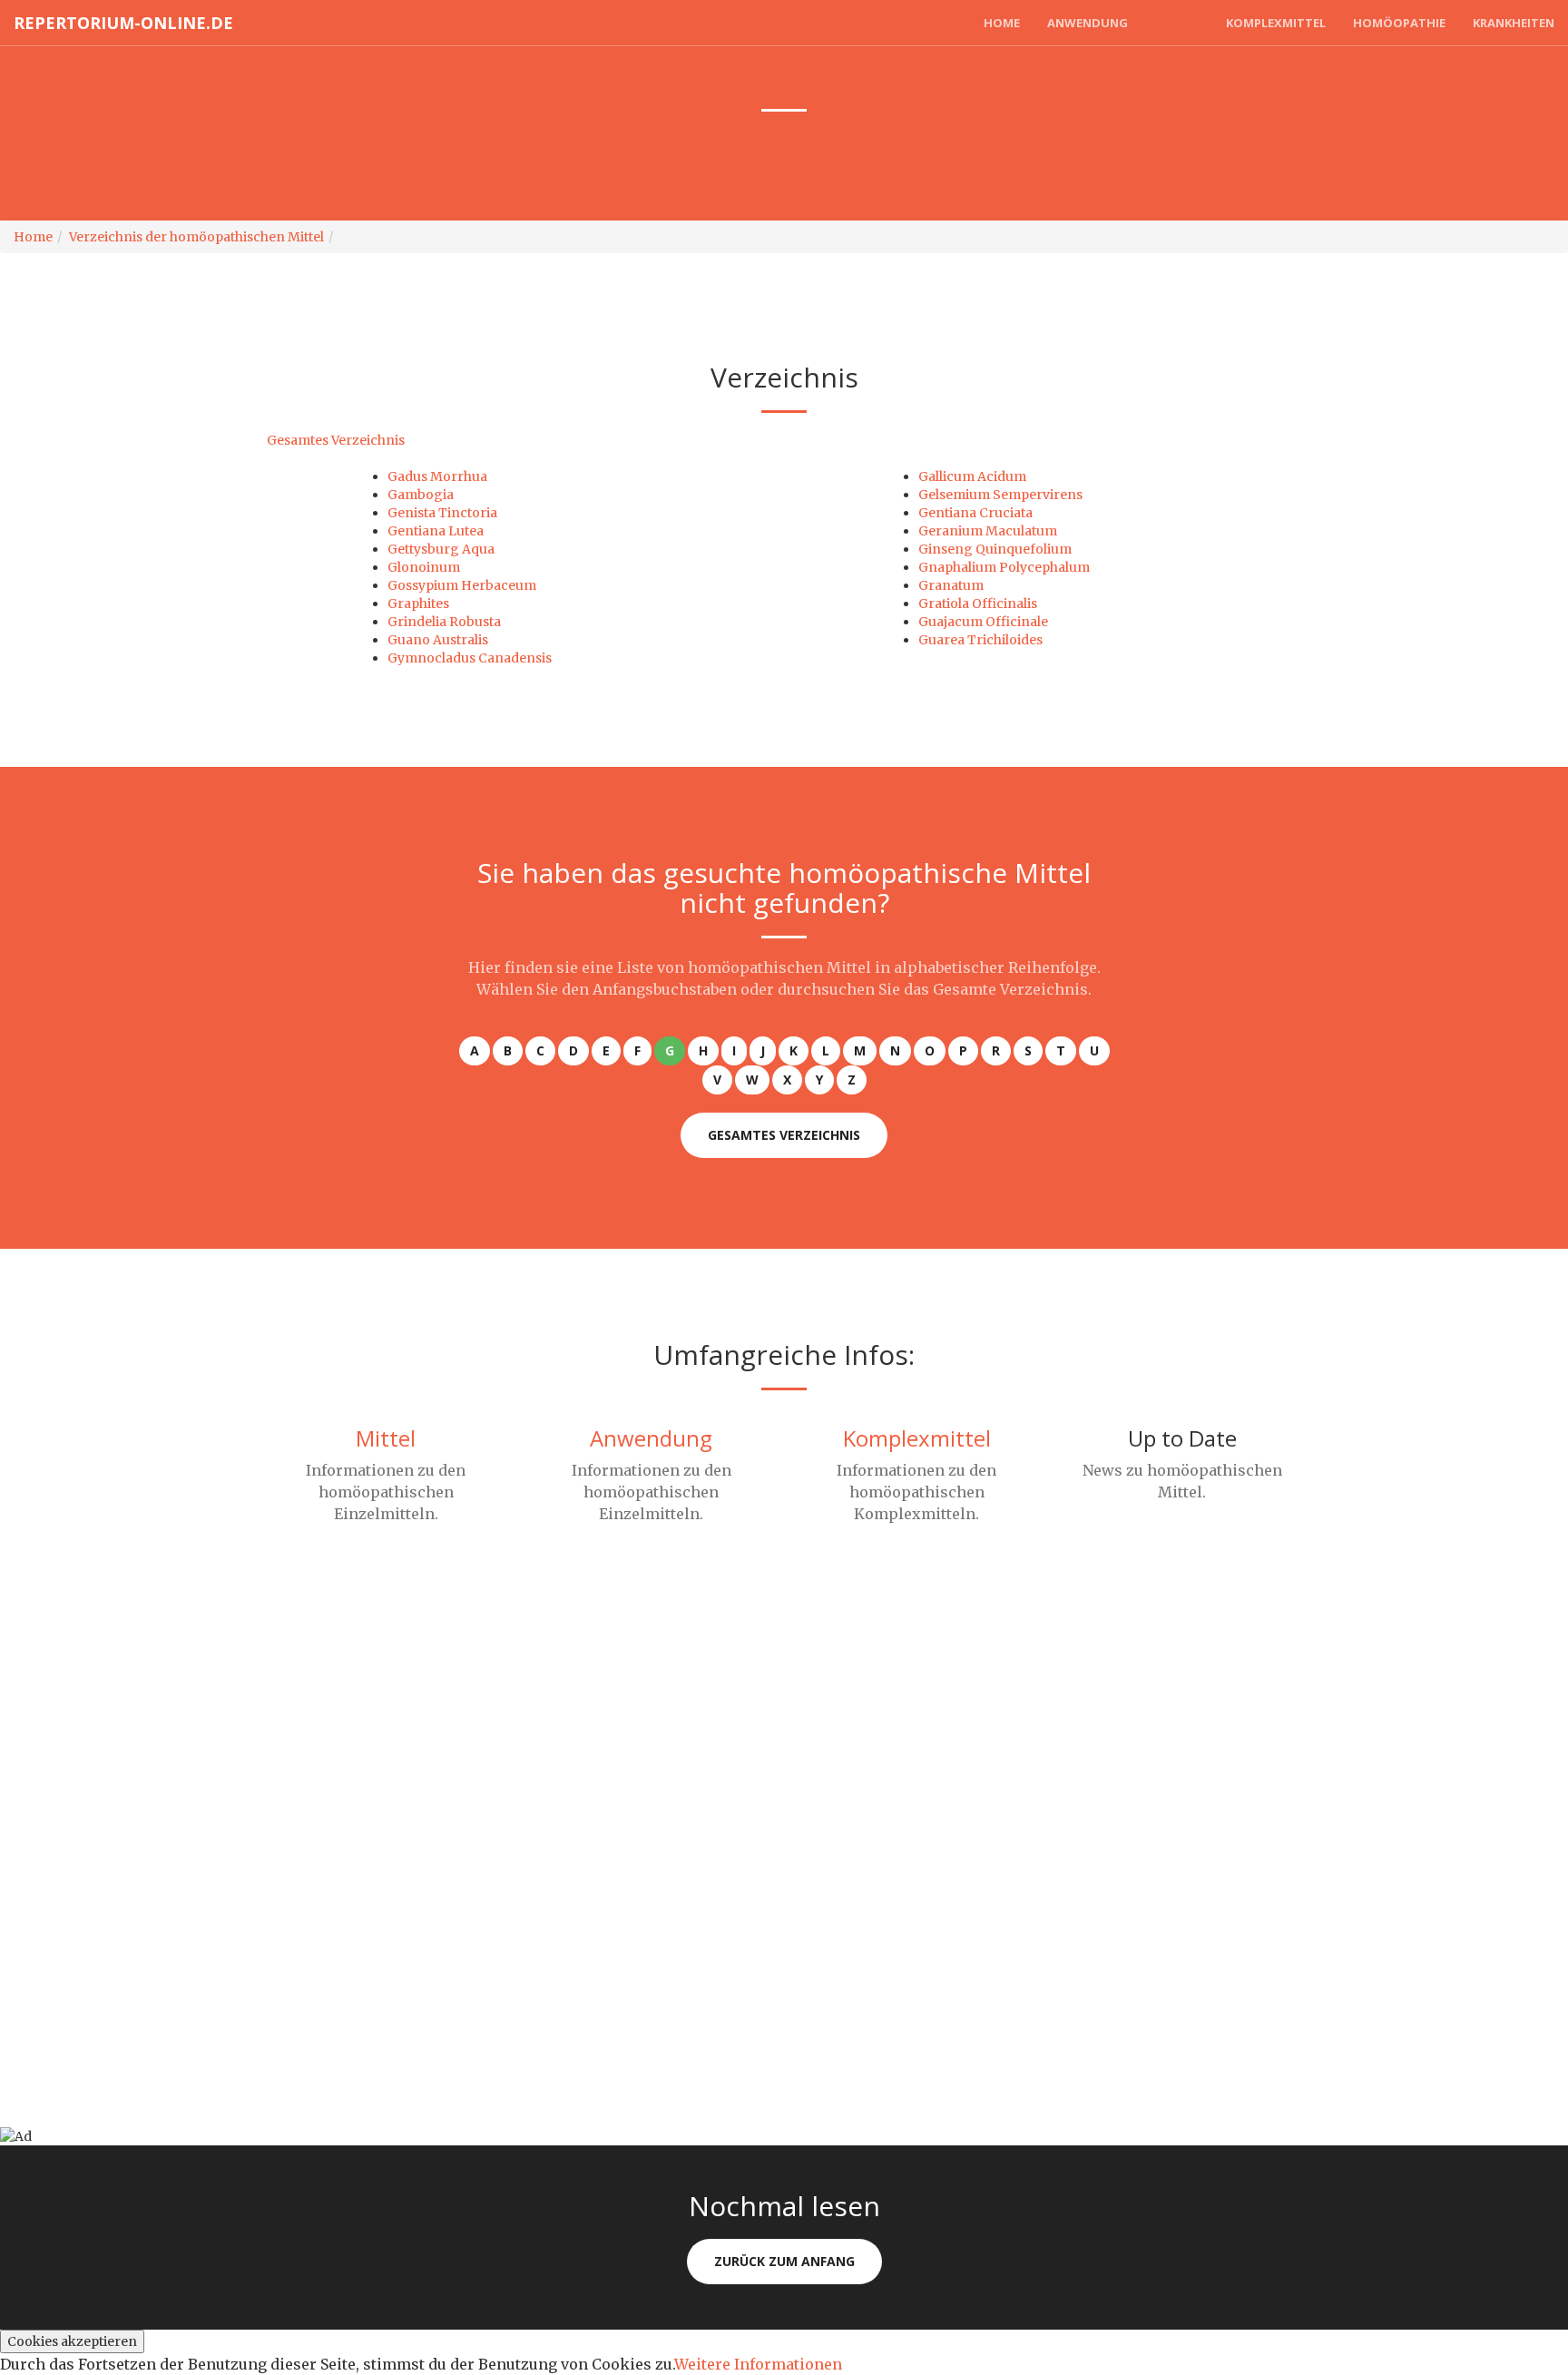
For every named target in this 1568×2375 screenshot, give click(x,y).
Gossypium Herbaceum (462, 585)
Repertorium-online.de (123, 23)
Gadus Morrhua (437, 476)
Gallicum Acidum (972, 476)
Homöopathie (1399, 23)
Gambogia (421, 495)
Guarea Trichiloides (980, 640)
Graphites (418, 604)
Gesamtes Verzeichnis (336, 440)
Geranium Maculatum (988, 531)
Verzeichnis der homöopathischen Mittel (196, 237)
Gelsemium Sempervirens (1000, 495)
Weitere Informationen (758, 2364)
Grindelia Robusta (444, 622)
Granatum (951, 585)
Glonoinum (424, 567)
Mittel (1177, 23)
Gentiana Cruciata (975, 513)
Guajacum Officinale (983, 622)
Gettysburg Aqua (441, 549)
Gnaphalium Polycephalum (1004, 567)
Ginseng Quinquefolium (995, 549)
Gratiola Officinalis (978, 604)
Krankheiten (1514, 23)
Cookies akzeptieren (72, 2341)
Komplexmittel (1276, 23)
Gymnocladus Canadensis (470, 658)
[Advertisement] (544, 1742)
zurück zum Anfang (784, 2261)
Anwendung (1088, 23)
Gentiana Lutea (436, 531)
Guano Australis (438, 640)
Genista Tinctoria (442, 513)
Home (1002, 23)
